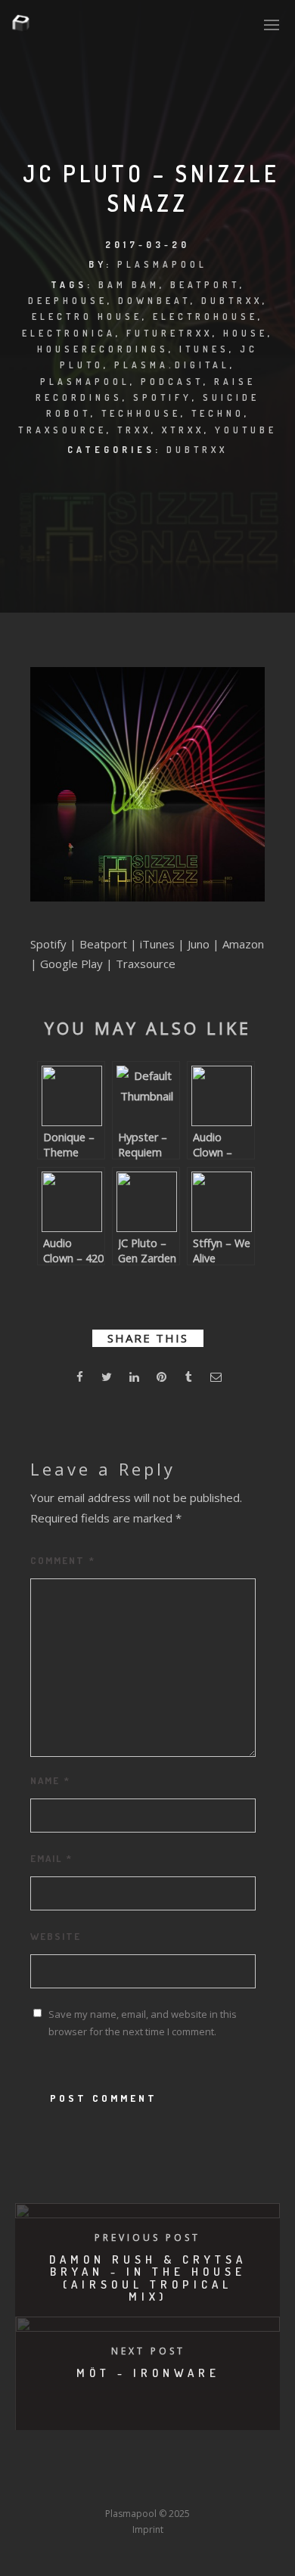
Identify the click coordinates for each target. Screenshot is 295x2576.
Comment (63, 1560)
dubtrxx (232, 301)
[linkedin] (134, 1379)
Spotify (163, 397)
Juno (199, 944)
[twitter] (107, 1379)
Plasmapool (162, 264)
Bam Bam (129, 285)
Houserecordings (103, 349)
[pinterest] (161, 1379)
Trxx (134, 430)
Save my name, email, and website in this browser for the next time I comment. (143, 2023)
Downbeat (154, 301)
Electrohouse (205, 317)
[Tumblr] (92, 2486)
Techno (218, 413)
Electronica (69, 333)
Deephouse (68, 301)
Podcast (172, 382)
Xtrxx (183, 430)
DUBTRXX (197, 450)
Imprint (148, 2529)
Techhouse (141, 413)
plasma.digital (172, 365)
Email (51, 1858)
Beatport (205, 285)
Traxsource (62, 430)
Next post (148, 2351)
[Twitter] (64, 2486)
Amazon (243, 944)
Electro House (87, 317)
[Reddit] (175, 2486)
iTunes (204, 349)
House (245, 333)
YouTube (246, 430)
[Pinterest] (231, 2486)
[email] (216, 1379)
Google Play (71, 964)
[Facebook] (36, 2486)
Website (56, 1936)
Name (50, 1780)
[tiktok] (259, 2486)
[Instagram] (120, 2486)
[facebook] (79, 1379)
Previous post (147, 2238)
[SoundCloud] (203, 2486)
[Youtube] (147, 2486)
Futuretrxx (169, 333)
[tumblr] (188, 1379)
